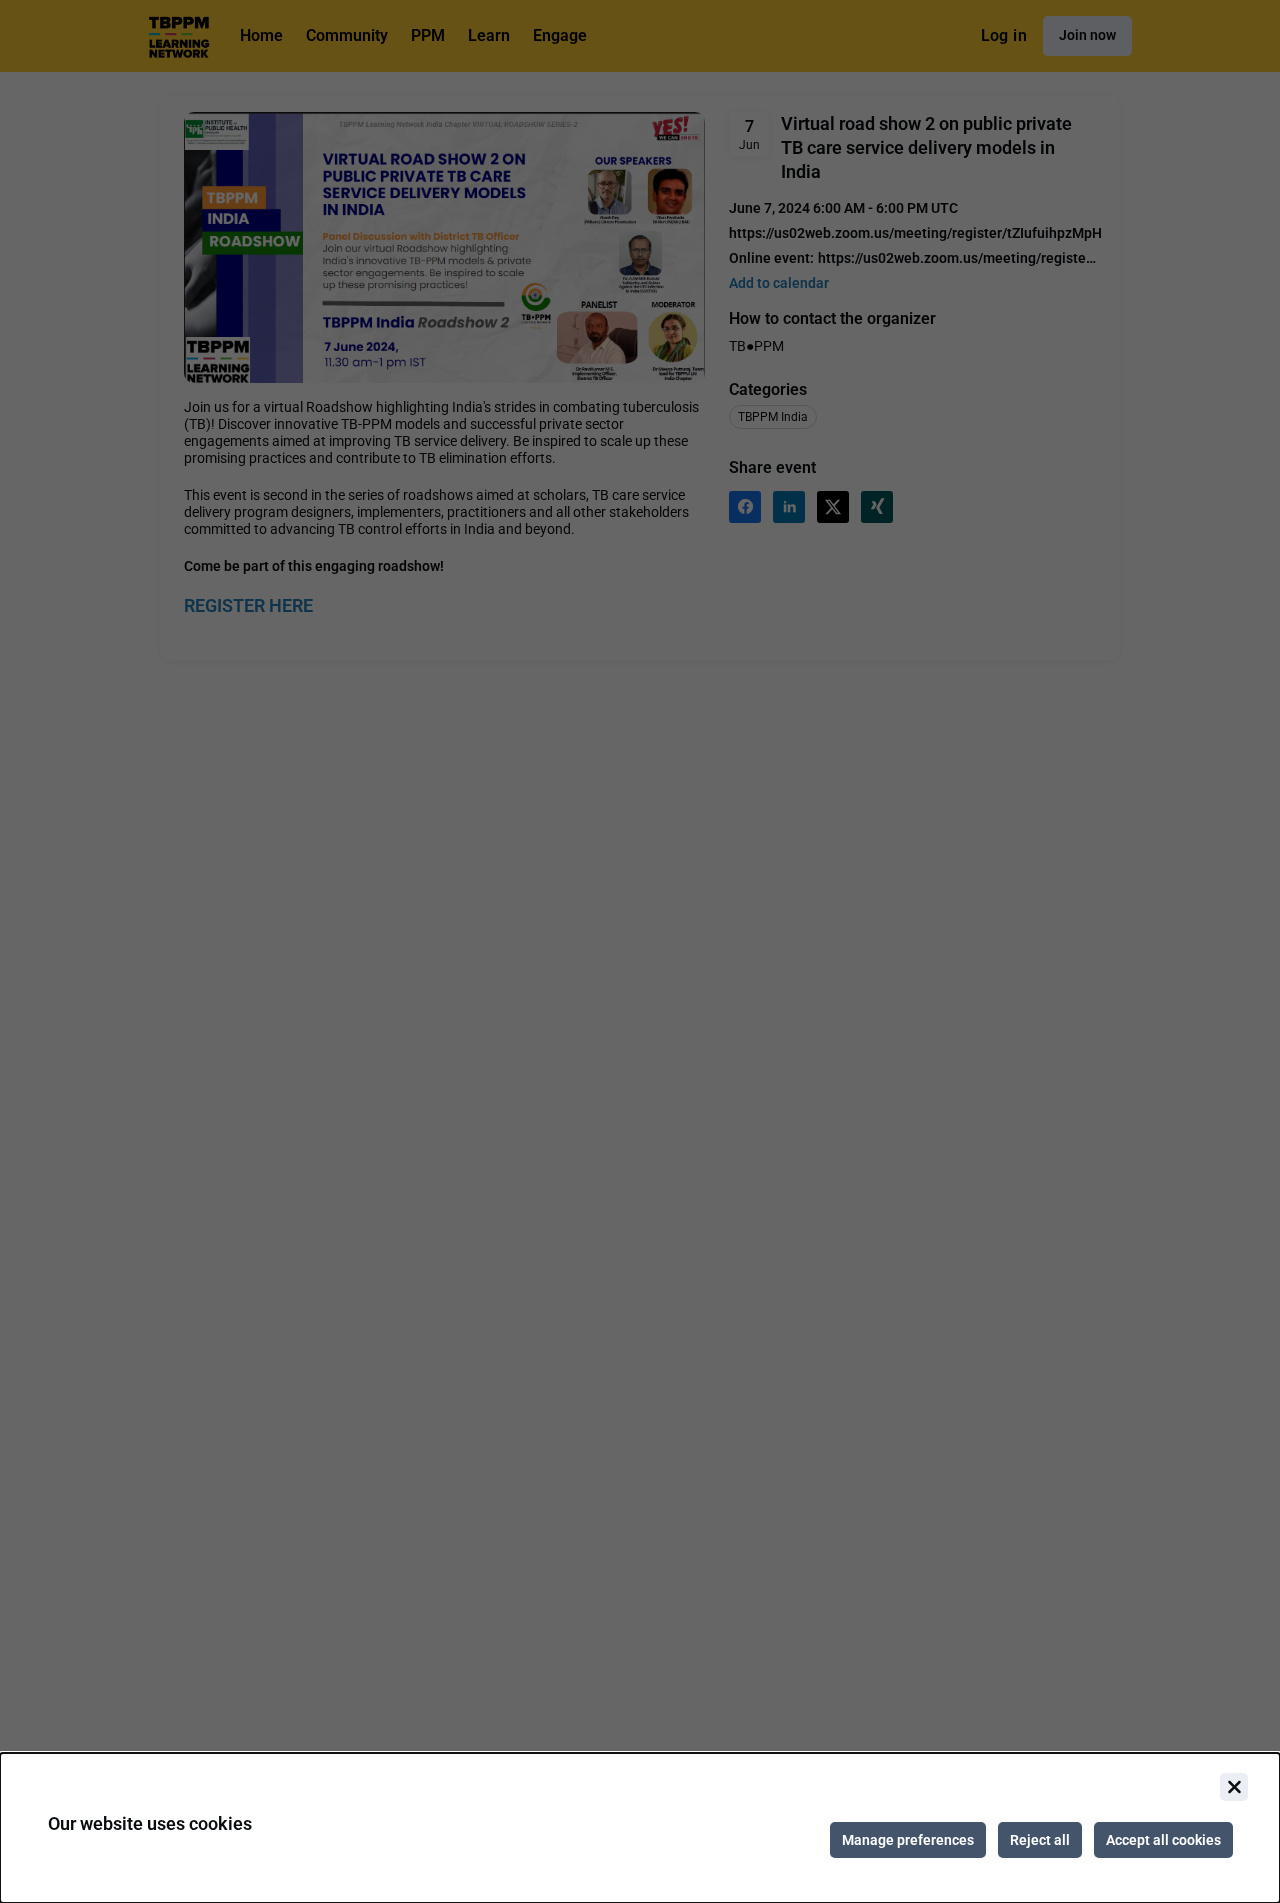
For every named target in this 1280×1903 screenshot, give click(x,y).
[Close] (1234, 1787)
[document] (640, 1828)
